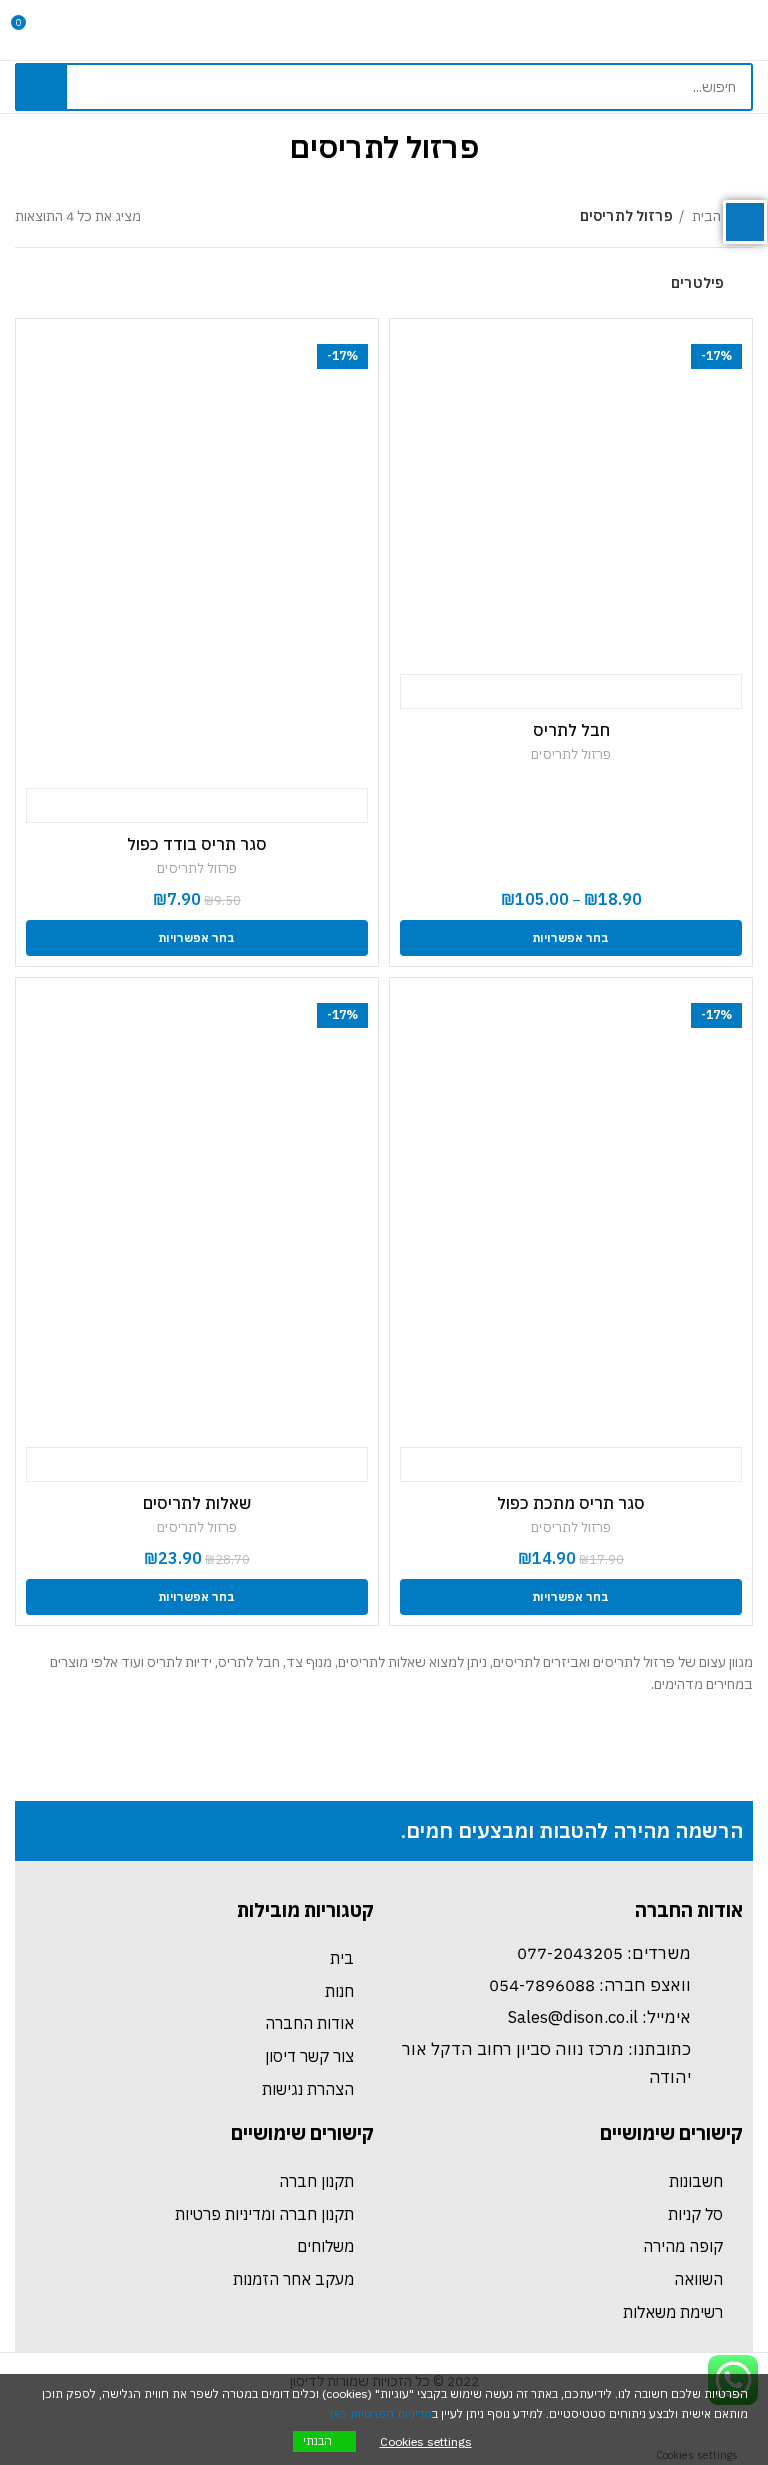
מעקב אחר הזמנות (293, 2279)
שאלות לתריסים (197, 1503)
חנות (339, 1991)
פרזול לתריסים (571, 754)
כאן (338, 2413)
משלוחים (325, 2246)
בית (342, 1958)
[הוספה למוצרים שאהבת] (457, 692)
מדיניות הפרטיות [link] (391, 2413)
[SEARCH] (41, 87)
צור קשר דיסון (309, 2056)
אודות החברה (309, 2023)
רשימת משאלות (673, 2312)
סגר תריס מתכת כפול (571, 1503)
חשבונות (696, 2181)
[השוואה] (684, 692)
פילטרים (697, 283)
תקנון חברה (316, 2181)
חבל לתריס (571, 730)
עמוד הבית (721, 216)
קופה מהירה (683, 2246)
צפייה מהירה (571, 692)
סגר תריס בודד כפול (197, 844)
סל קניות (695, 2214)
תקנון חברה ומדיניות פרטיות (264, 2214)
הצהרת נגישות (308, 2089)
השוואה (698, 2279)
